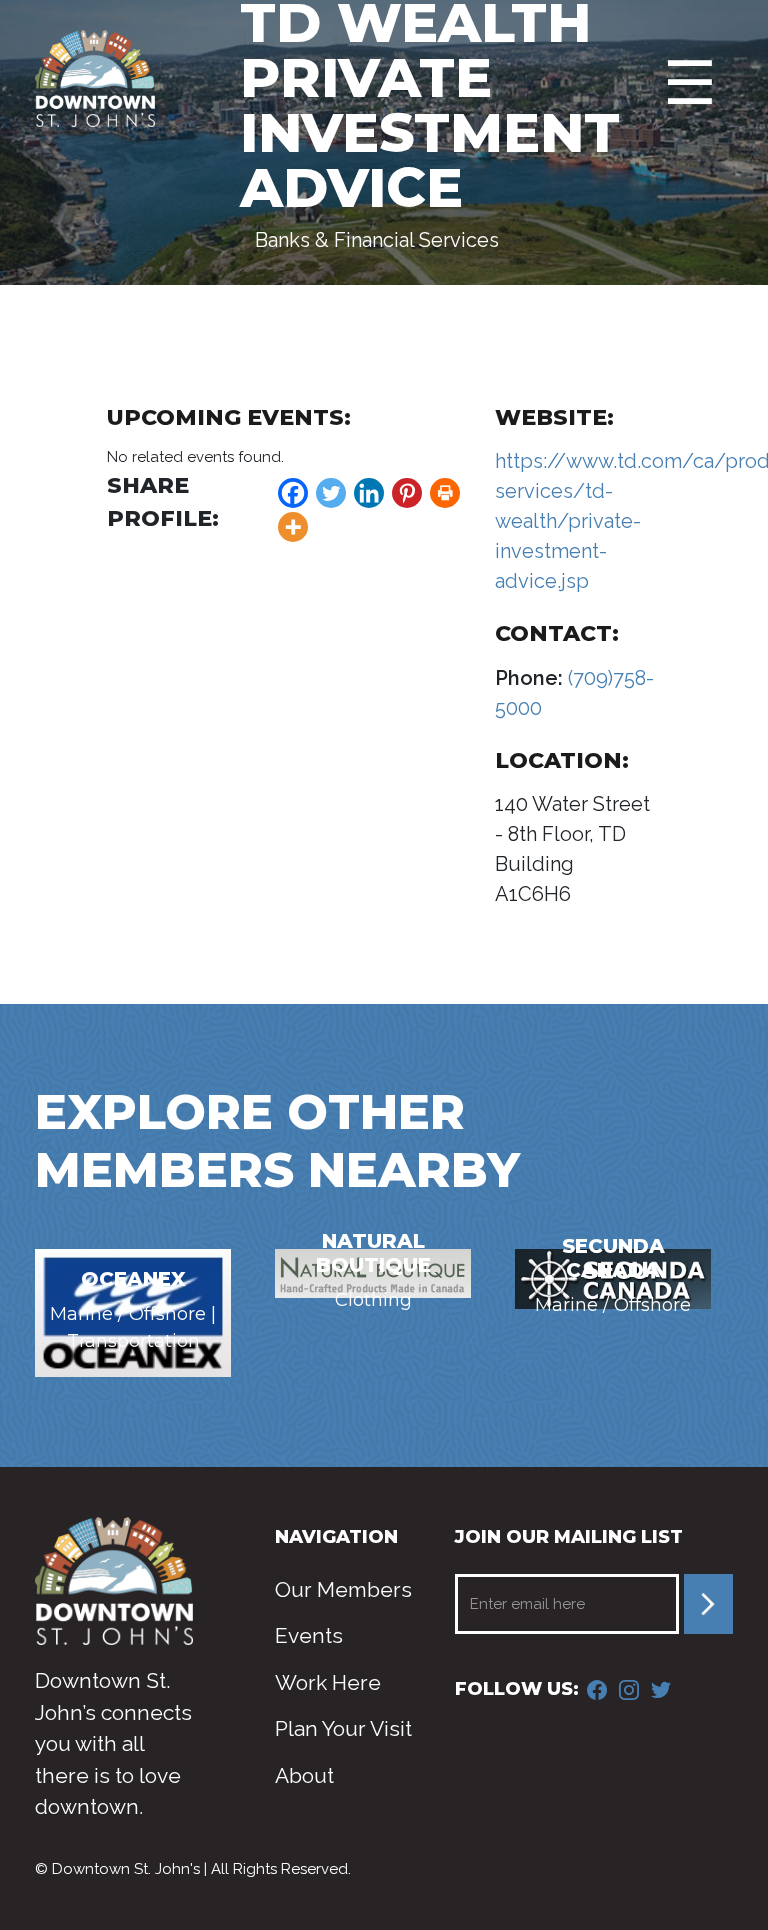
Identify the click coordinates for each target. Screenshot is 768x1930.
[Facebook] (293, 493)
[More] (293, 527)
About (304, 1775)
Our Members (343, 1589)
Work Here (328, 1682)
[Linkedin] (369, 493)
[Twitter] (331, 493)
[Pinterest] (407, 493)
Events (309, 1635)
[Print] (445, 493)
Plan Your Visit (343, 1728)
